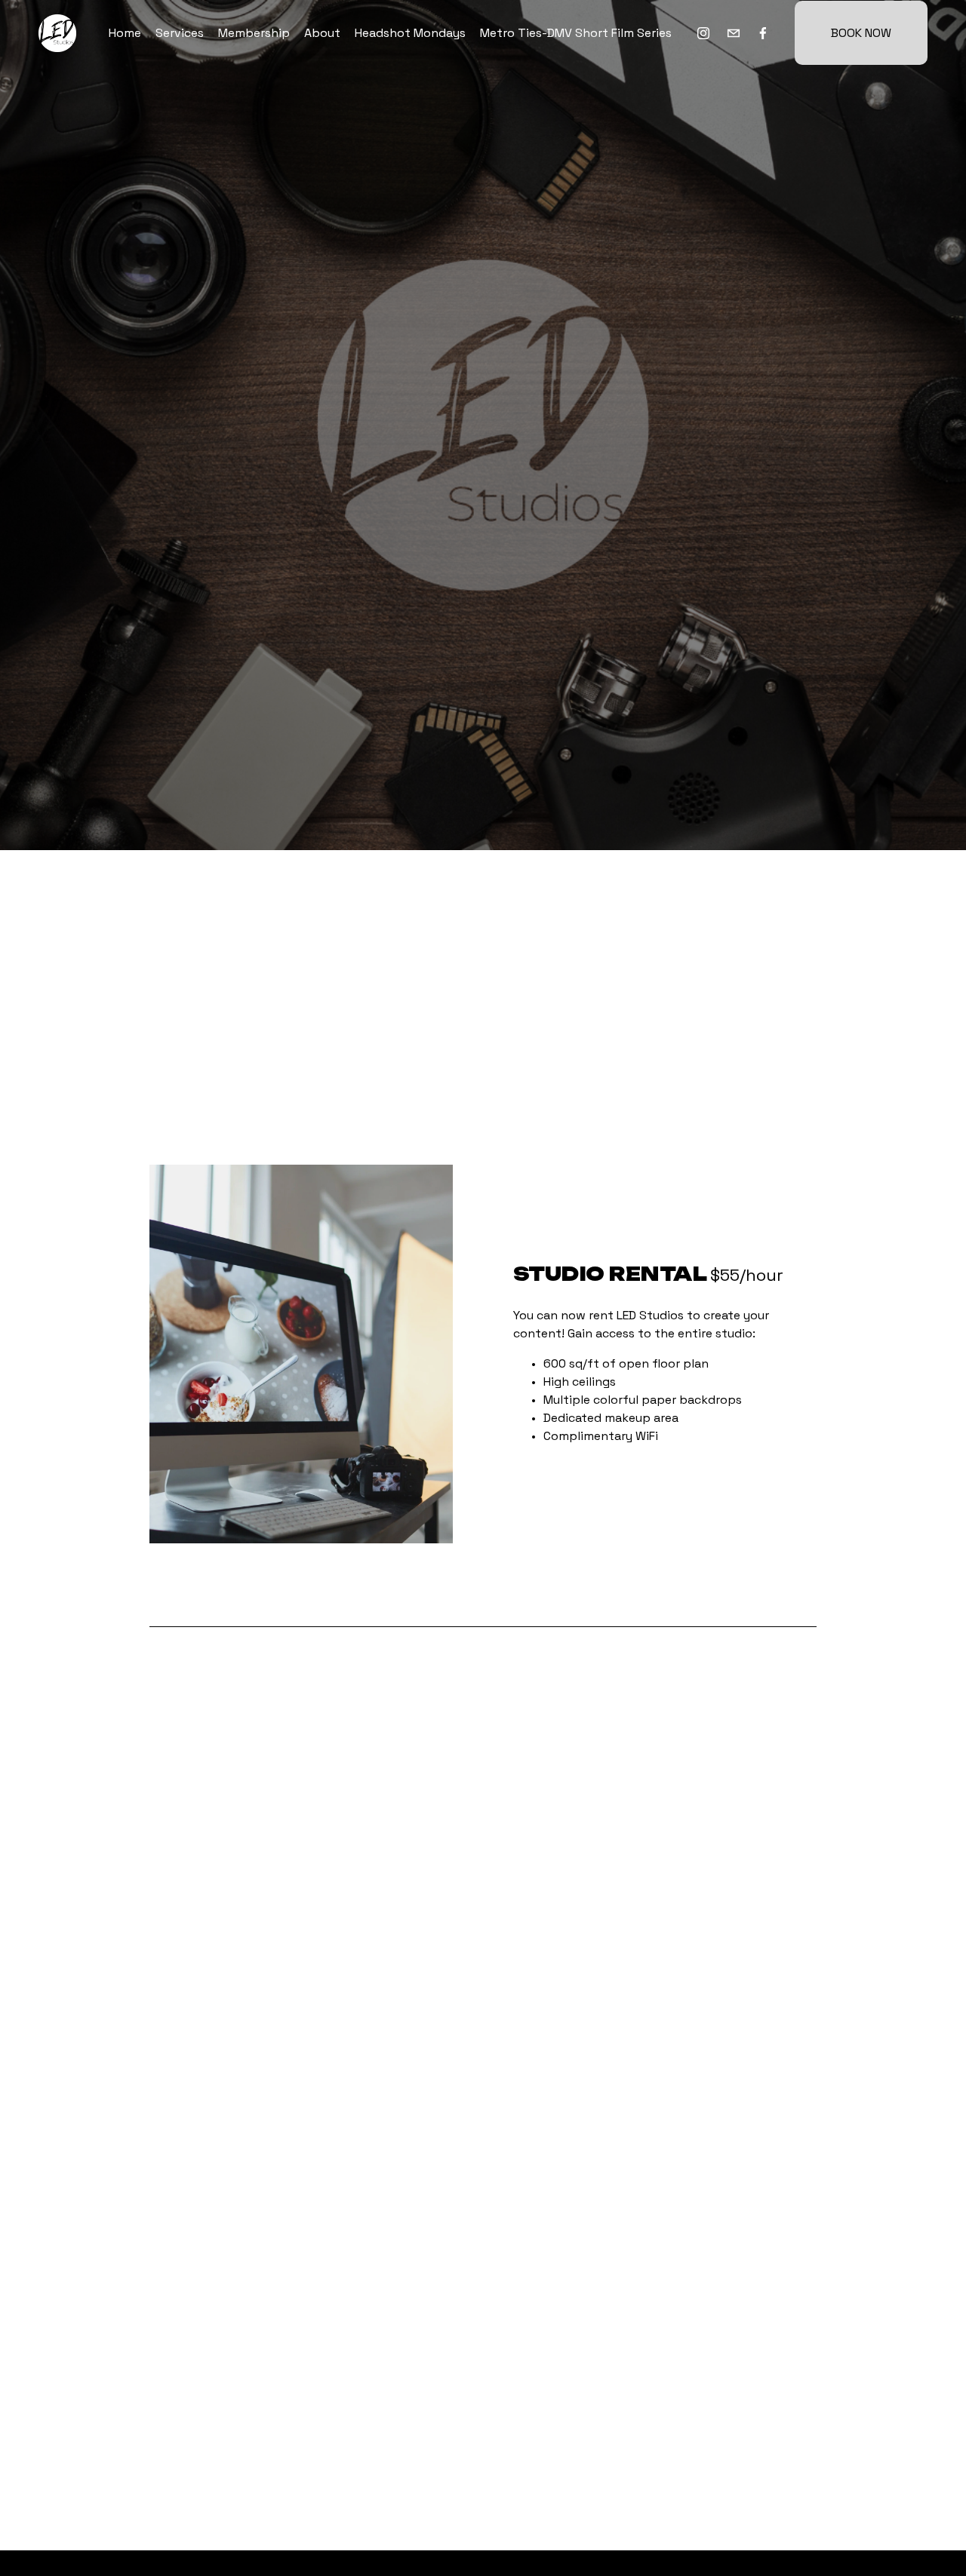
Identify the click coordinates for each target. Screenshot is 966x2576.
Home (125, 33)
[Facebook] (763, 33)
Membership (254, 33)
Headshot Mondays (410, 33)
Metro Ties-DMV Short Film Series (576, 33)
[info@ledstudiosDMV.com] (734, 33)
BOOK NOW (861, 33)
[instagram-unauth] (703, 33)
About (322, 33)
